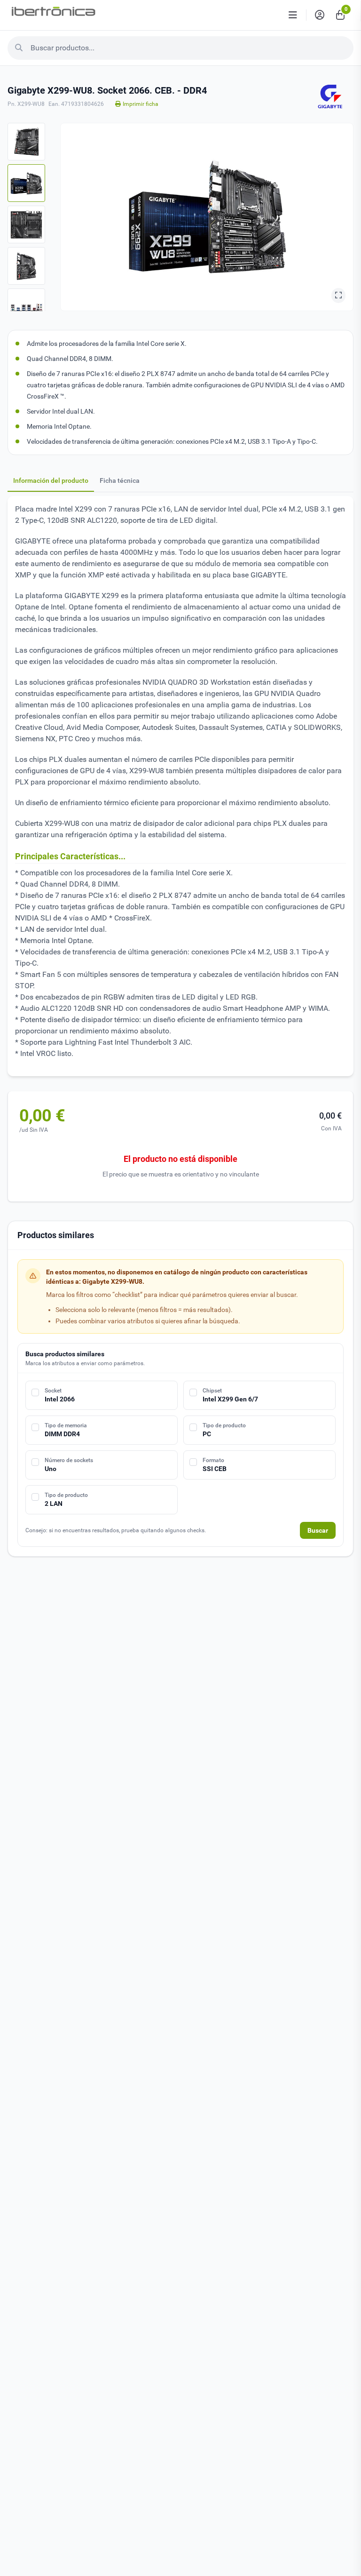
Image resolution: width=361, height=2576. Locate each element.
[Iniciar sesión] (320, 15)
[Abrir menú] (293, 15)
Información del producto (51, 480)
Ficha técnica (120, 480)
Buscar (318, 1530)
